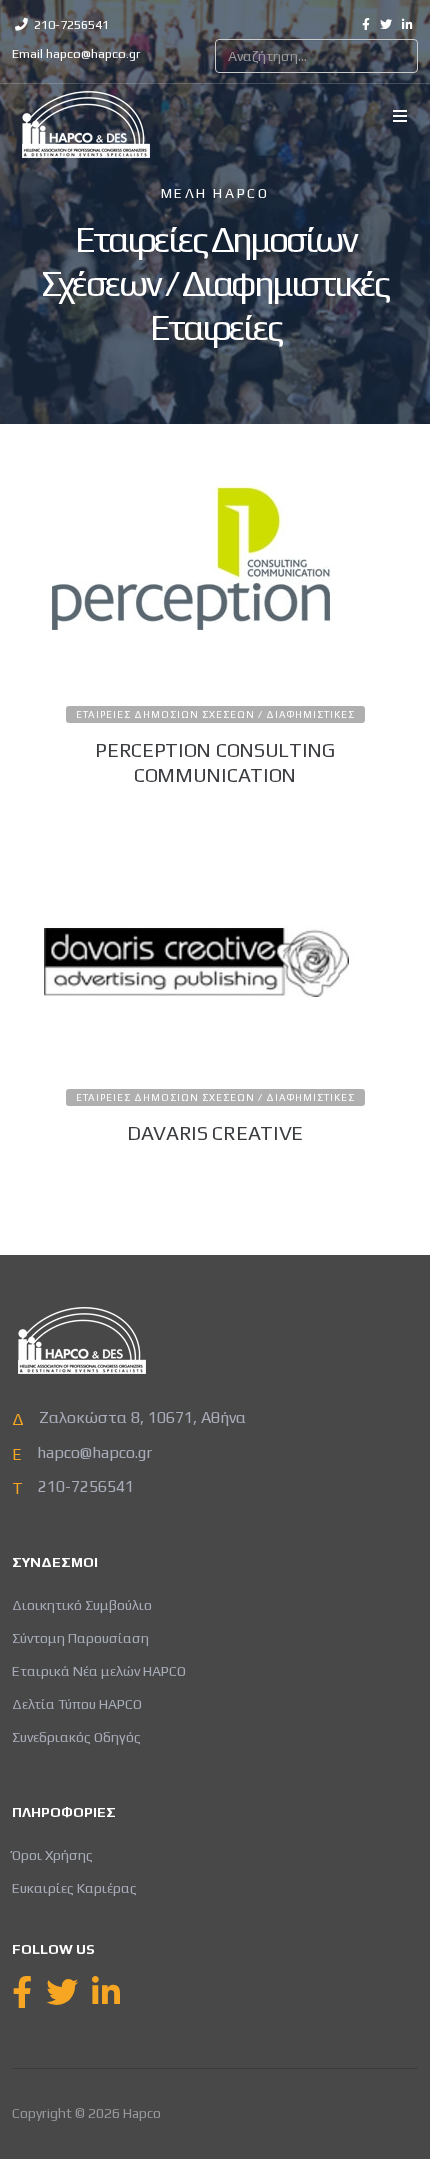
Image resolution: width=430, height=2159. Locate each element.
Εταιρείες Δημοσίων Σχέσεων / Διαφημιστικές (215, 714)
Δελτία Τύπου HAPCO (77, 1704)
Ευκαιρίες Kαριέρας (74, 1888)
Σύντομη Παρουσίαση (80, 1638)
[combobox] (316, 56)
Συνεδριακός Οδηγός (76, 1737)
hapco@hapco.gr (93, 53)
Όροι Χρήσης (52, 1855)
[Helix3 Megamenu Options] (400, 117)
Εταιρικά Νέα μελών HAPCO (99, 1671)
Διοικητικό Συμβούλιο (82, 1605)
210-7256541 (71, 24)
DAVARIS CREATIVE (215, 1132)
